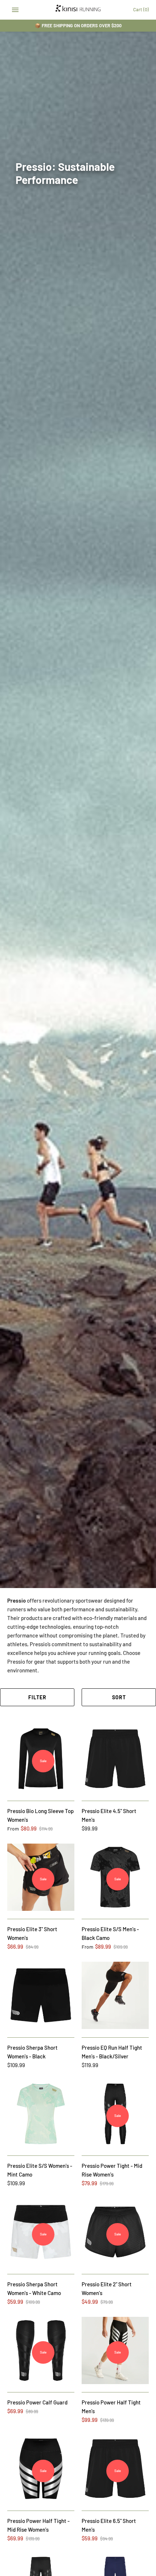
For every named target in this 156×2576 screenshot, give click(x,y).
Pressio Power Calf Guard (37, 2402)
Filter (37, 1697)
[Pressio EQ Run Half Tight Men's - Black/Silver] (115, 1995)
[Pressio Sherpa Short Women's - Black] (41, 1995)
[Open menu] (15, 10)
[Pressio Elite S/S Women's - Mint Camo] (41, 2114)
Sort (119, 1697)
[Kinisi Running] (78, 10)
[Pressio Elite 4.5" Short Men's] (115, 1759)
